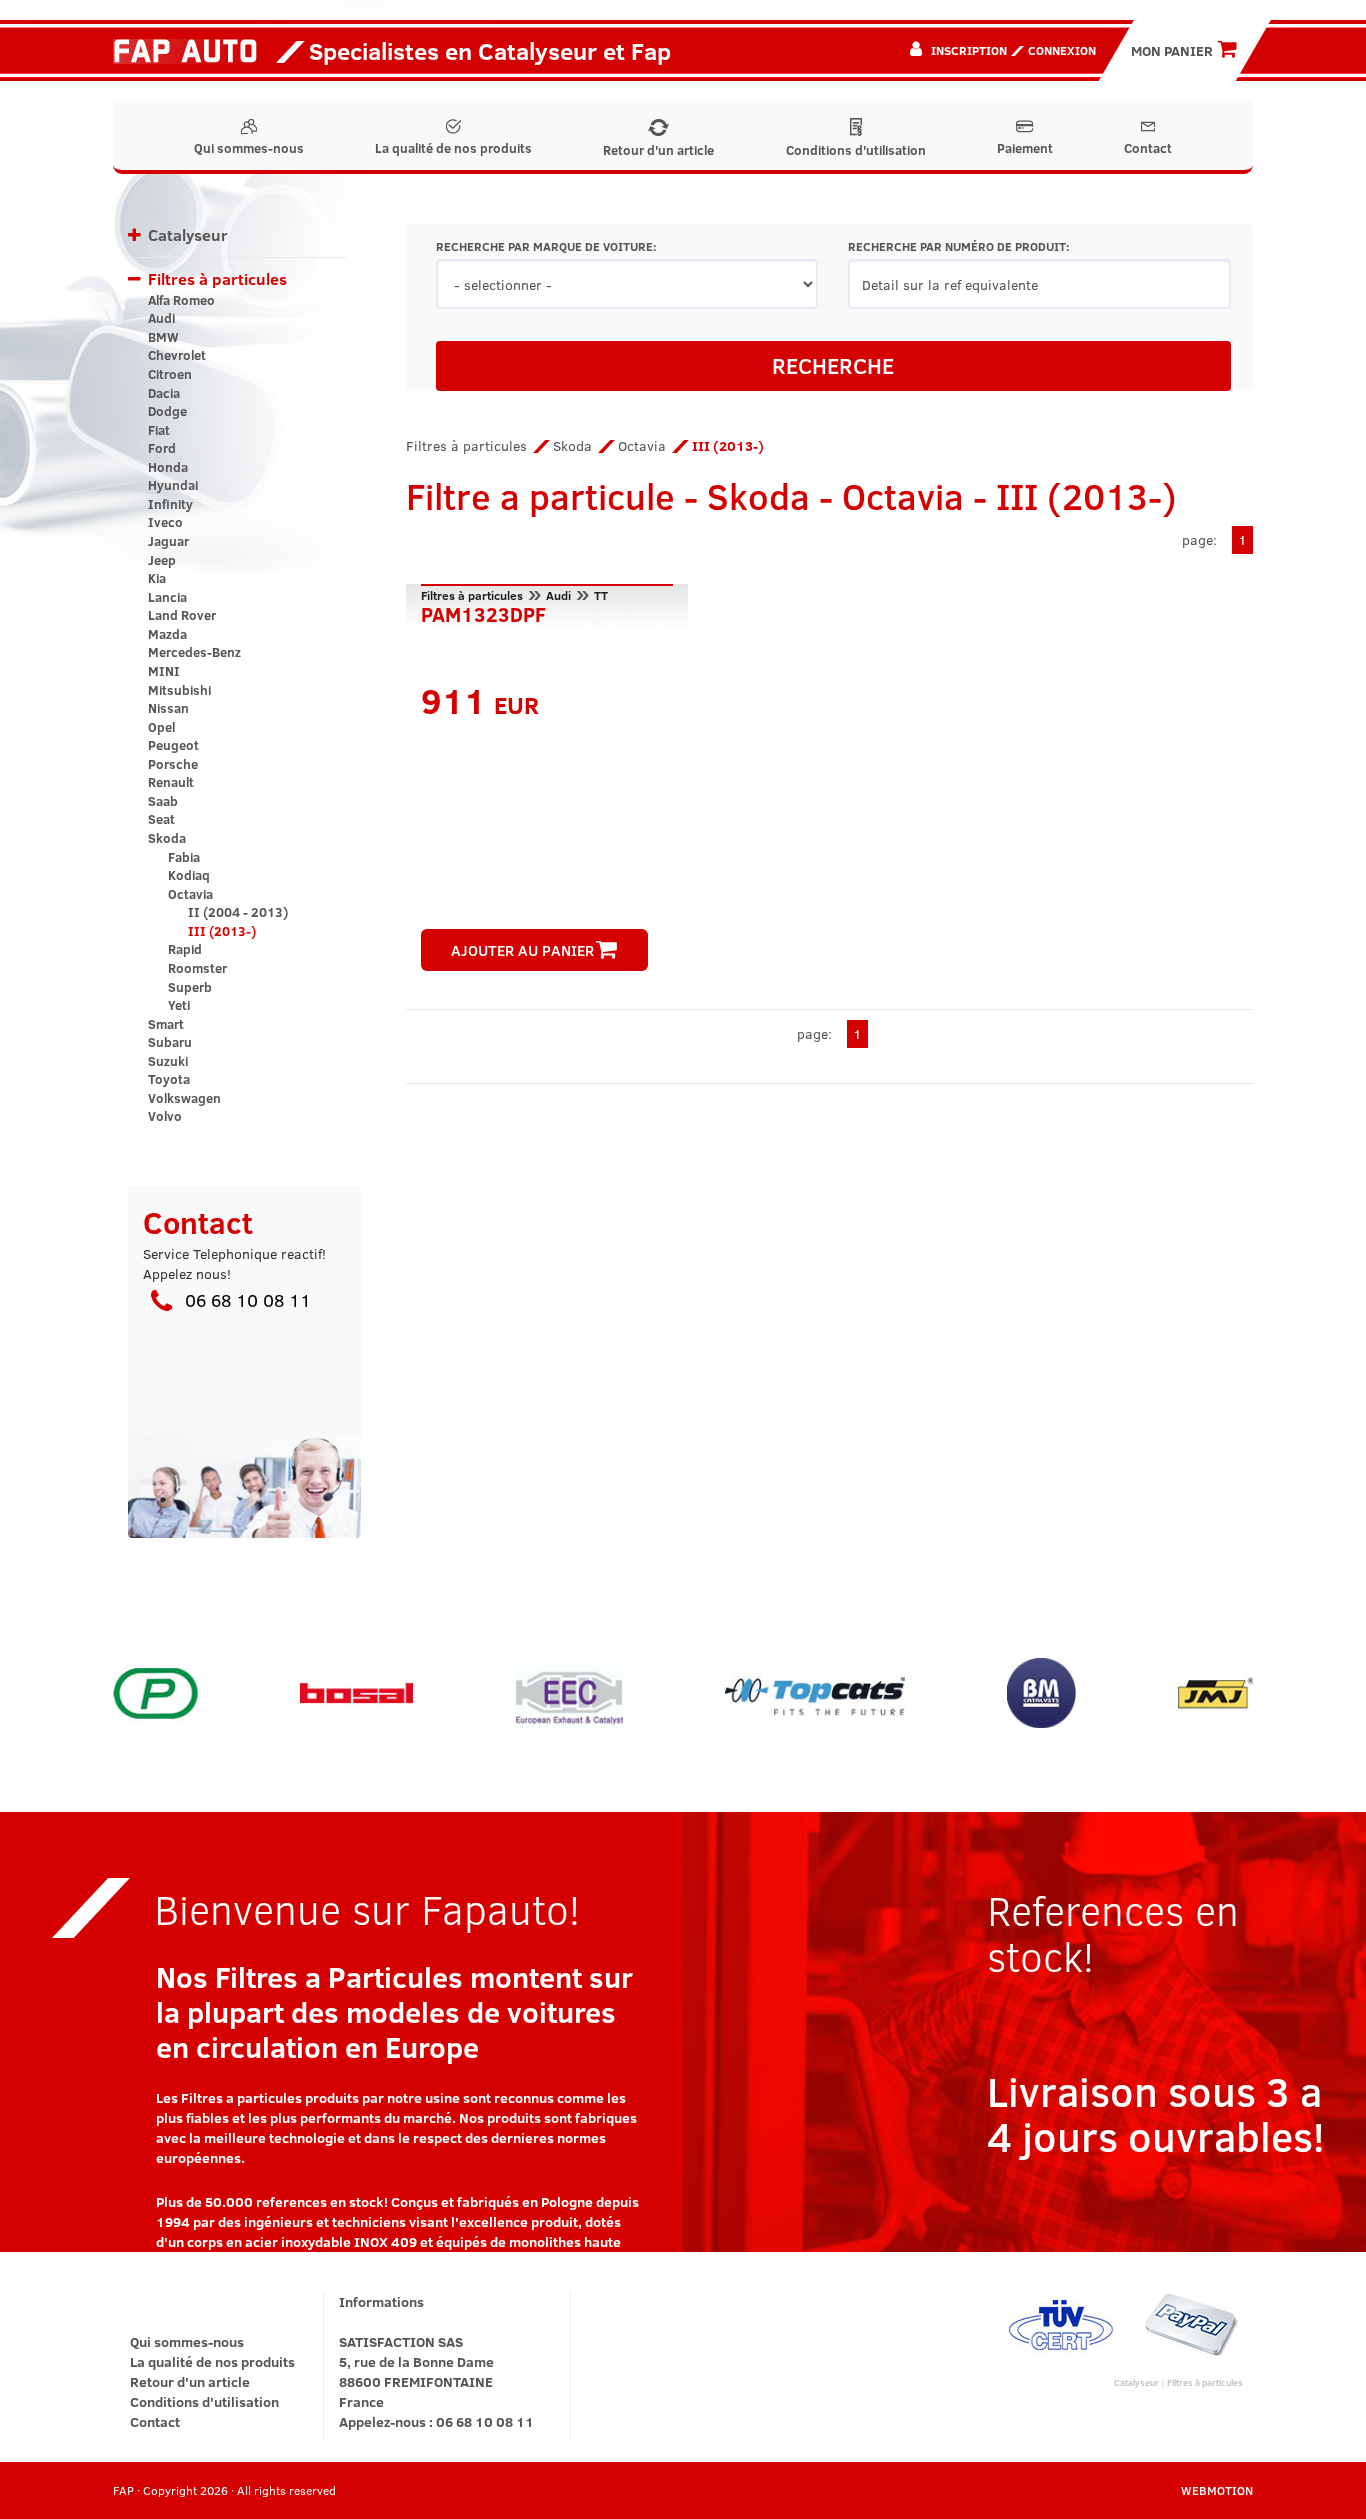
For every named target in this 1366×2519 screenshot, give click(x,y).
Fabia (184, 857)
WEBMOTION (1217, 2490)
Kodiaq (189, 875)
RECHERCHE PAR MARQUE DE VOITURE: (546, 246)
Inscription (969, 50)
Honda (168, 467)
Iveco (165, 522)
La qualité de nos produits (453, 148)
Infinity (170, 504)
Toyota (169, 1079)
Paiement (1025, 148)
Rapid (185, 949)
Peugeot (173, 745)
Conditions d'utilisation (856, 150)
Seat (161, 819)
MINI (164, 671)
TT (601, 595)
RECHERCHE (833, 365)
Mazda (167, 634)
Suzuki (168, 1061)
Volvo (165, 1116)
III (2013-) (222, 931)
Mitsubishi (179, 690)
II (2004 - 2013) (238, 912)
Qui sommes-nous (249, 148)
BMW (163, 337)
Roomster (197, 968)
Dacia (164, 393)
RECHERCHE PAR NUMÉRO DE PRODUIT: (958, 246)
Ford (162, 448)
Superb (190, 987)
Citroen (170, 374)
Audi (161, 318)
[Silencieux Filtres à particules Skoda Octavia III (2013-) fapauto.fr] (192, 50)
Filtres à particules (217, 278)
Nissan (168, 708)
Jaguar (168, 541)
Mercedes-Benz (194, 652)
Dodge (167, 411)
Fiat (159, 430)
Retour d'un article (658, 150)
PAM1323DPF (483, 612)
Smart (166, 1024)
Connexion (1062, 50)
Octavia (190, 894)
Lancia (167, 597)
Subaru (170, 1042)
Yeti (179, 1005)
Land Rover (182, 615)
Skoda (167, 838)
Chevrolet (177, 355)
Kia (157, 578)
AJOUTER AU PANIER (522, 950)
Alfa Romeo (181, 300)
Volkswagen (184, 1098)
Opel (161, 727)
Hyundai (173, 485)
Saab (163, 801)
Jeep (162, 560)
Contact (1148, 148)
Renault (171, 782)
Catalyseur (188, 234)
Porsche (173, 764)
